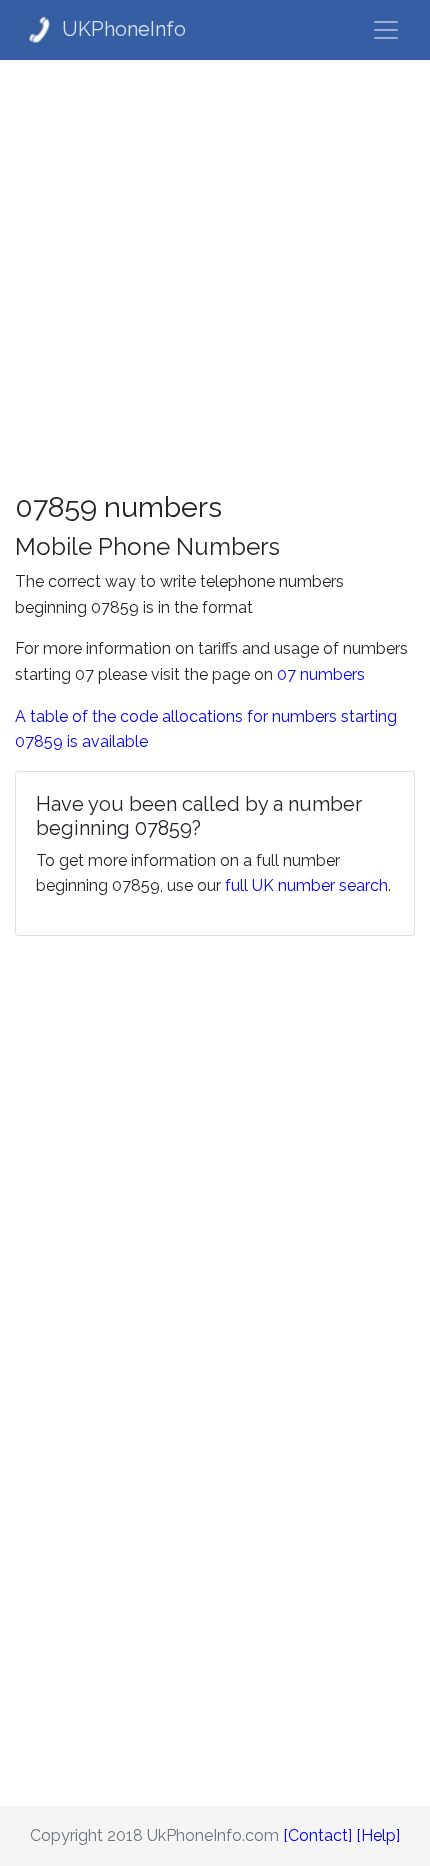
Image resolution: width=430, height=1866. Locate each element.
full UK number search (306, 885)
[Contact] (317, 1835)
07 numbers (321, 674)
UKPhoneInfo (124, 29)
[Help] (378, 1835)
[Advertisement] (215, 275)
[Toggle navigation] (386, 30)
